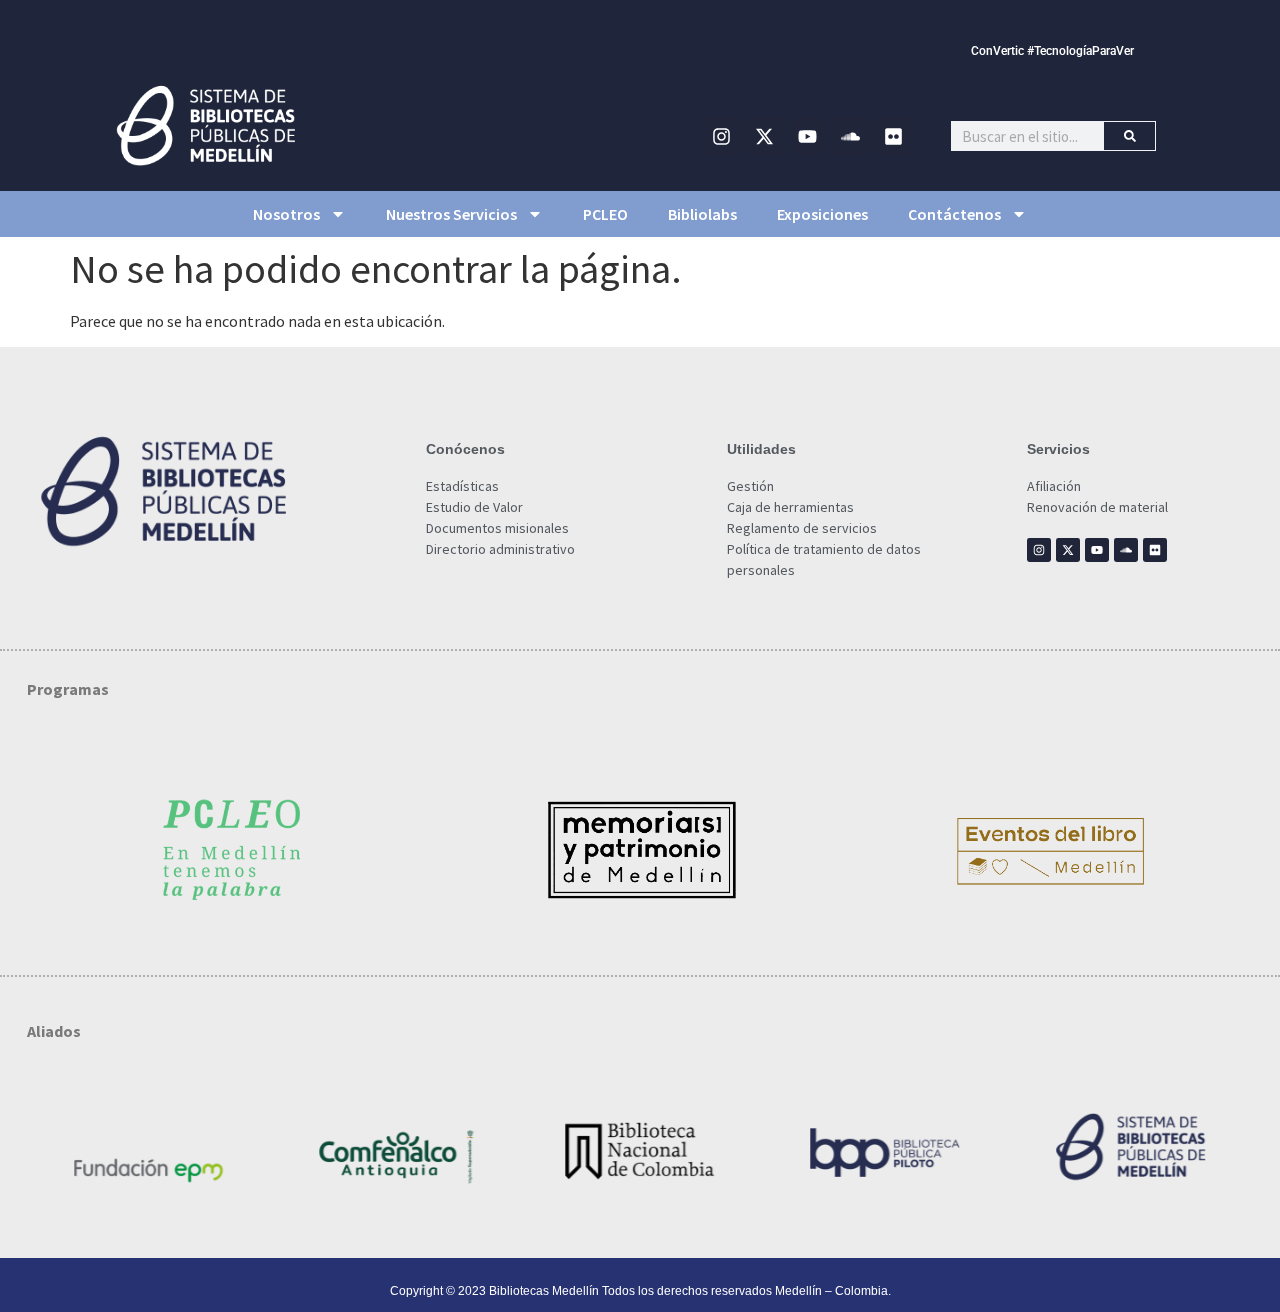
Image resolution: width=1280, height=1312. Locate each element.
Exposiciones (822, 214)
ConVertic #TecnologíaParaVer (1052, 51)
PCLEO (605, 214)
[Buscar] (1129, 136)
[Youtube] (808, 136)
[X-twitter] (765, 136)
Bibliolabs (702, 214)
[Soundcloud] (851, 136)
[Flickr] (894, 136)
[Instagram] (722, 136)
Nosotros (286, 214)
